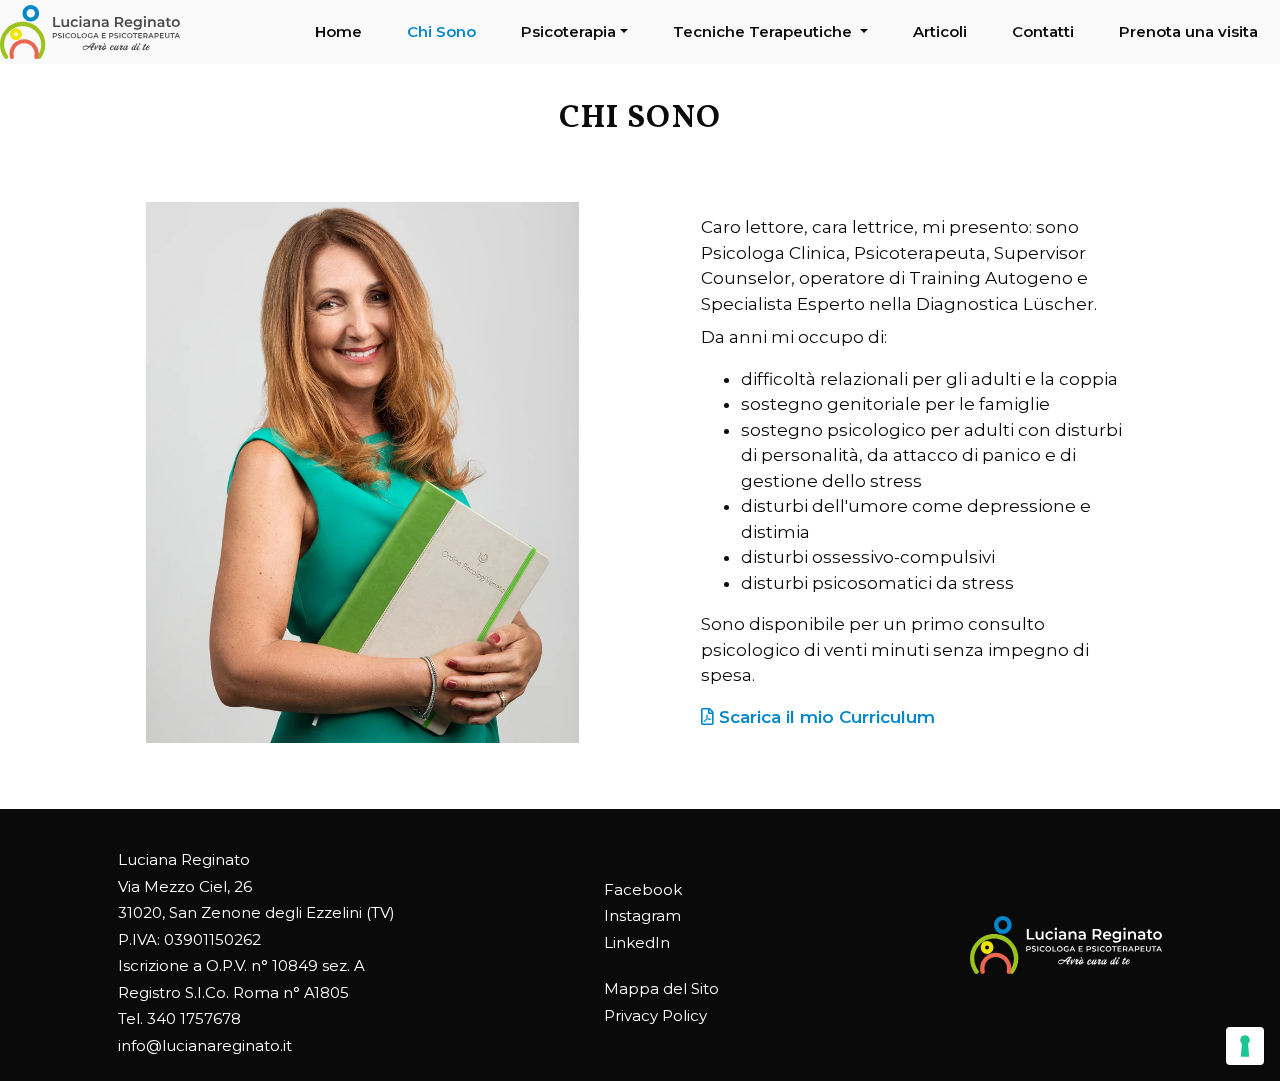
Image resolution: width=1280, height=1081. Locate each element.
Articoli (940, 31)
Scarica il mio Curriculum (824, 717)
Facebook (643, 889)
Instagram (642, 915)
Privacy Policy (655, 1015)
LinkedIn (637, 942)
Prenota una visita (1188, 31)
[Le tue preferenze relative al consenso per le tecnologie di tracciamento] (1245, 1046)
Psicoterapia (568, 31)
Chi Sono (441, 31)
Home (338, 31)
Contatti (1043, 31)
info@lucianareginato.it (205, 1045)
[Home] (90, 32)
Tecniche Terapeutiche (764, 31)
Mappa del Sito (661, 988)
